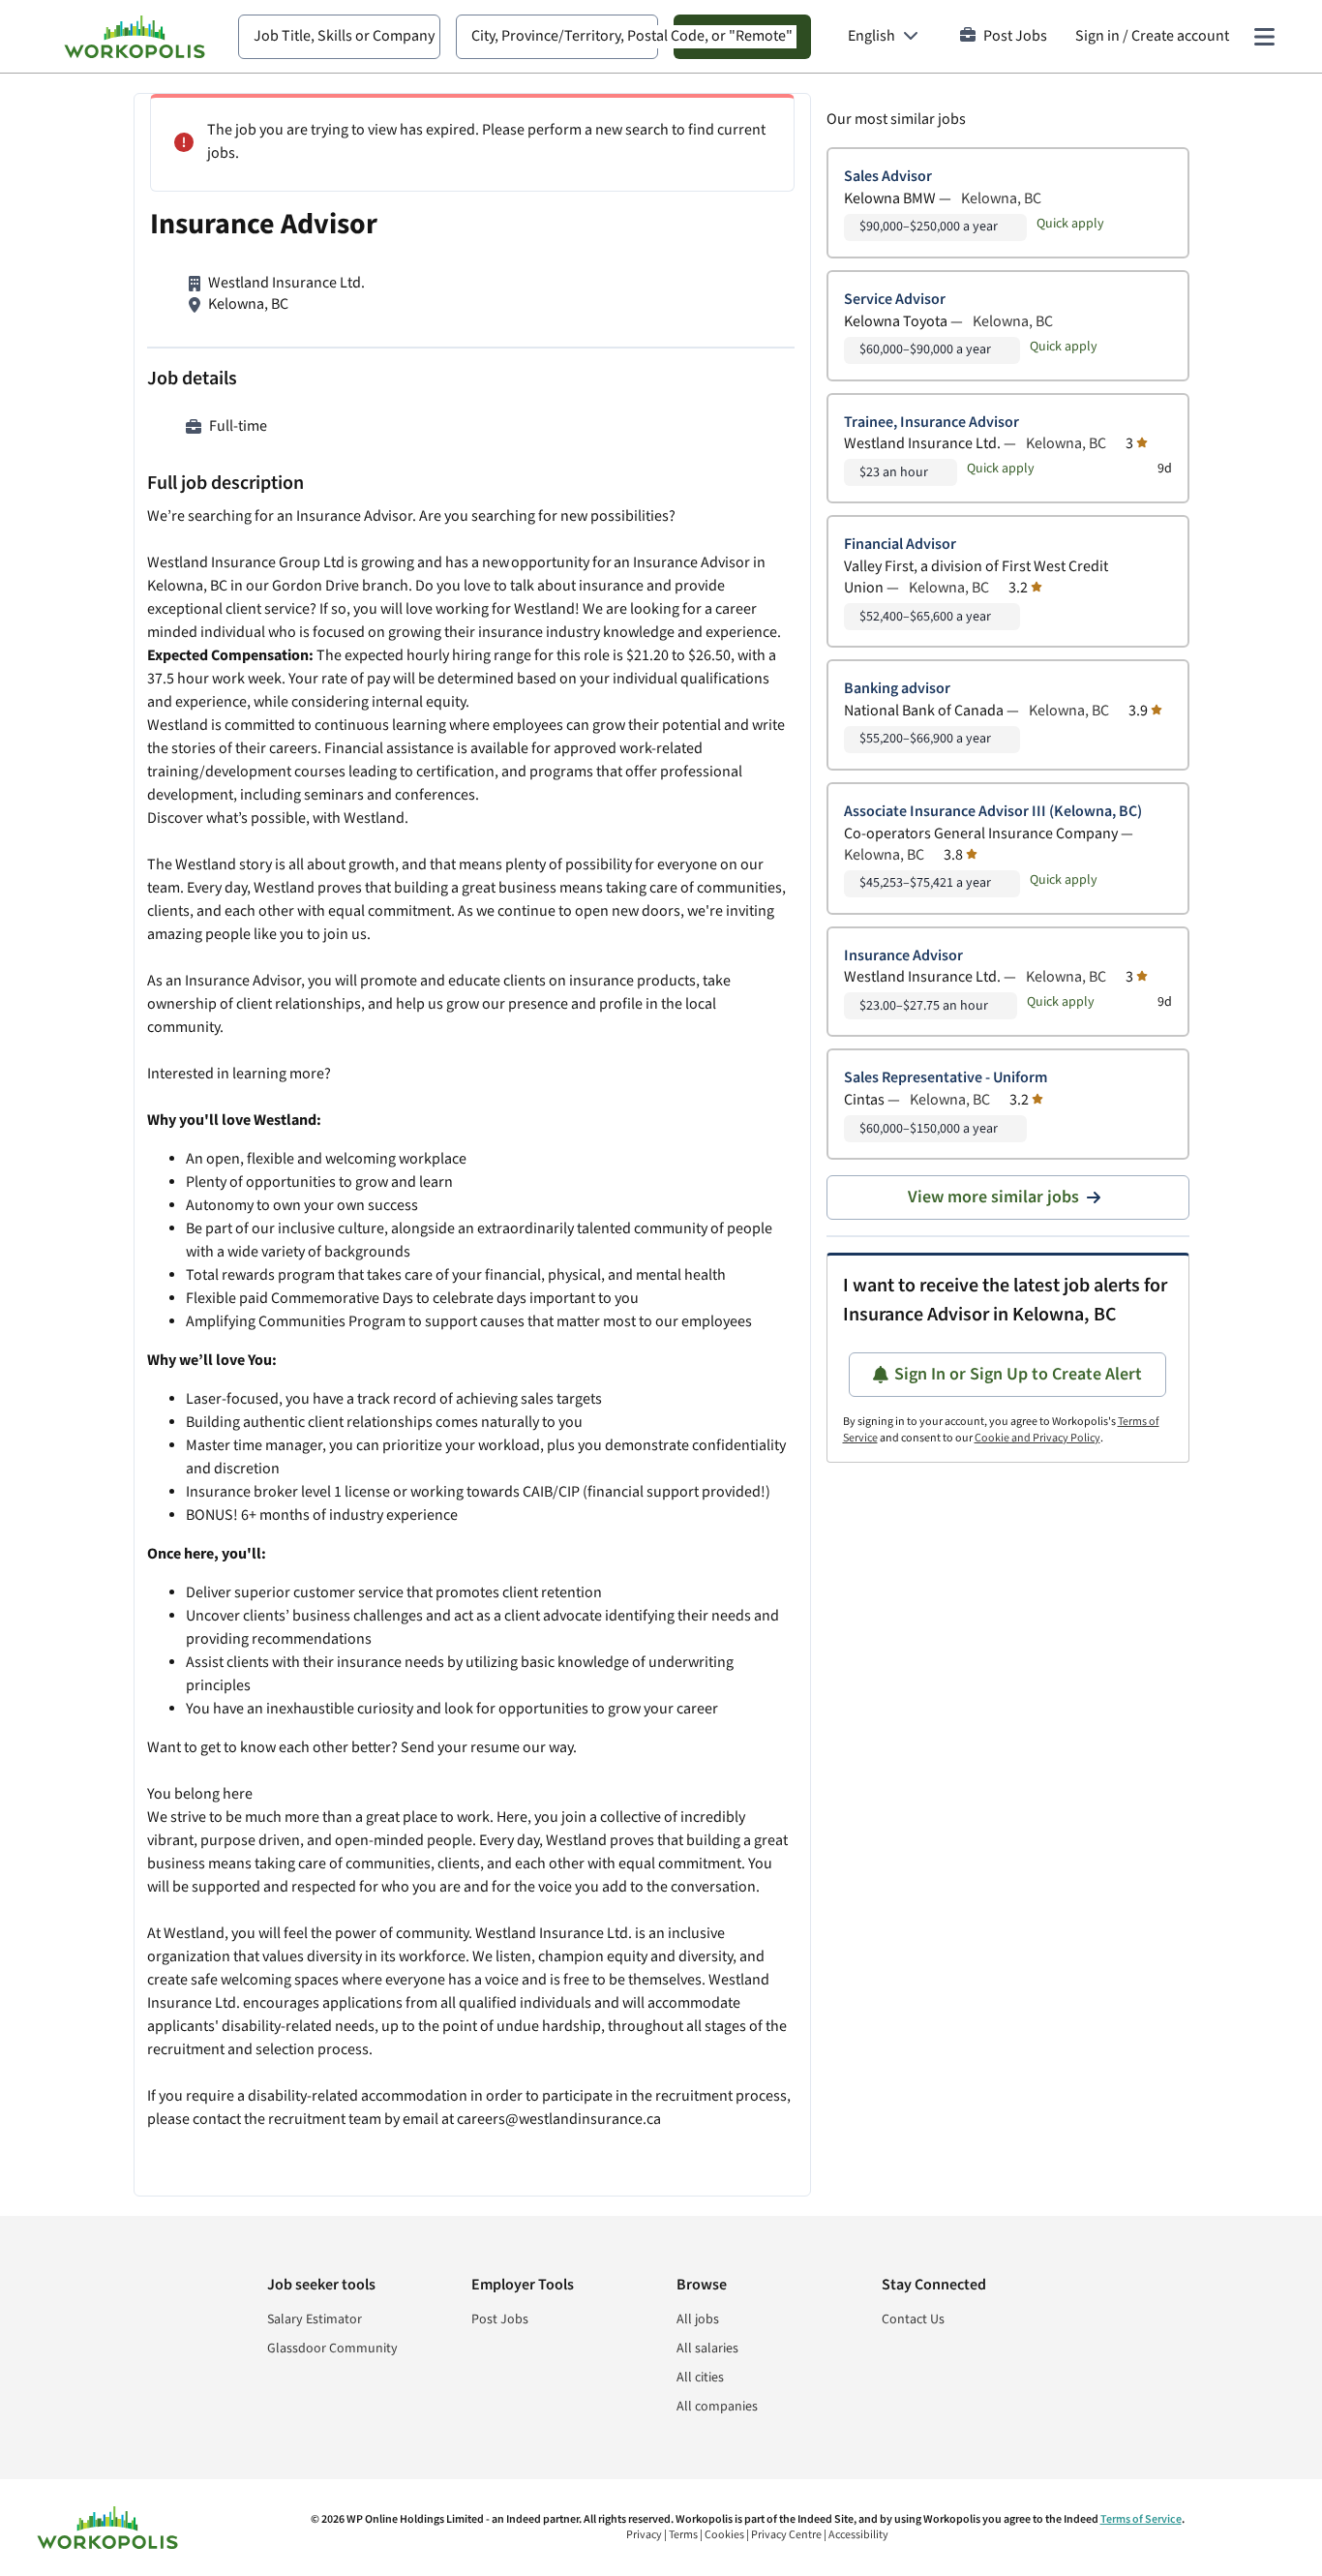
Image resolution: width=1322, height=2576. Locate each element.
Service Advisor (895, 300)
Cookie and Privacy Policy (1037, 1438)
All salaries (707, 2349)
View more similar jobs (993, 1197)
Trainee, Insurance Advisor (931, 423)
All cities (700, 2378)
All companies (717, 2407)
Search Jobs (742, 36)
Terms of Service (1141, 2519)
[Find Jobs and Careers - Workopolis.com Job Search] (135, 37)
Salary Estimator (315, 2319)
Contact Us (913, 2319)
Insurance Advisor (903, 956)
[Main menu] (1264, 37)
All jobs (698, 2319)
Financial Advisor (900, 545)
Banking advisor (897, 689)
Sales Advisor (888, 177)
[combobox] (339, 37)
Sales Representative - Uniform (946, 1078)
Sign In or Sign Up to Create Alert (1018, 1374)
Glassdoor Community (332, 2349)
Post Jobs (1015, 36)
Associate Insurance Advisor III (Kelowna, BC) (993, 812)
